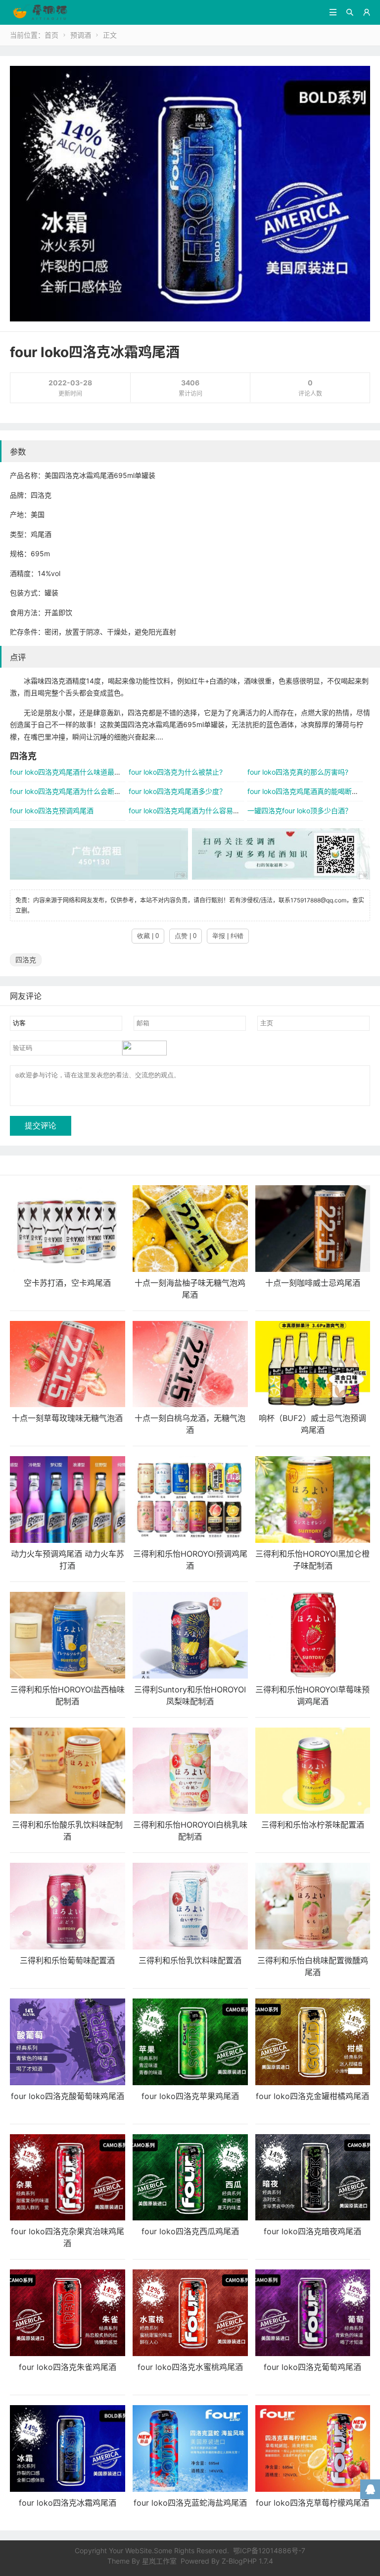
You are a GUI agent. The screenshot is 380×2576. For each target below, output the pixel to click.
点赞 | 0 (186, 936)
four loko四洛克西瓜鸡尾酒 (190, 2231)
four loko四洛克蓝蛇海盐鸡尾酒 (190, 2503)
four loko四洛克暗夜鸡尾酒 (312, 2231)
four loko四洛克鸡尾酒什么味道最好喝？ (72, 772)
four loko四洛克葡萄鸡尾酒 (312, 2367)
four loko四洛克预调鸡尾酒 (52, 811)
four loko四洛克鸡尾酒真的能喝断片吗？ (310, 791)
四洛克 (26, 960)
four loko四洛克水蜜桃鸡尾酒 (190, 2367)
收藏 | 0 (148, 936)
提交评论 (41, 1126)
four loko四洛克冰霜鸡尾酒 (68, 2503)
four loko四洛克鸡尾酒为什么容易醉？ (188, 811)
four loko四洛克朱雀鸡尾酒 (68, 2367)
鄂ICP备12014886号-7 (269, 2550)
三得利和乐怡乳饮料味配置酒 (190, 1960)
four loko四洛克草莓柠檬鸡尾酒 (312, 2503)
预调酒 (81, 35)
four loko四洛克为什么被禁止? (176, 772)
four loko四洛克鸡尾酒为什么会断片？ (69, 791)
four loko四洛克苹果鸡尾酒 (190, 2096)
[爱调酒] (40, 12)
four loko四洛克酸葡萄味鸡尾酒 (68, 2096)
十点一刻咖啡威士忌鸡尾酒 (313, 1283)
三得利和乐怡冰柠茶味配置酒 (313, 1825)
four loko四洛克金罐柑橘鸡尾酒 (312, 2096)
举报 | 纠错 (228, 936)
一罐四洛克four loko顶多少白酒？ (300, 811)
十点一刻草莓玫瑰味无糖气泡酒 (67, 1418)
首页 (51, 35)
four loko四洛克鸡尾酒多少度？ (177, 791)
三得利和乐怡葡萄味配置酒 (67, 1960)
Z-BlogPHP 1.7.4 (247, 2561)
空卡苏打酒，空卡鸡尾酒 (67, 1283)
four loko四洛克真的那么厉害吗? (298, 772)
